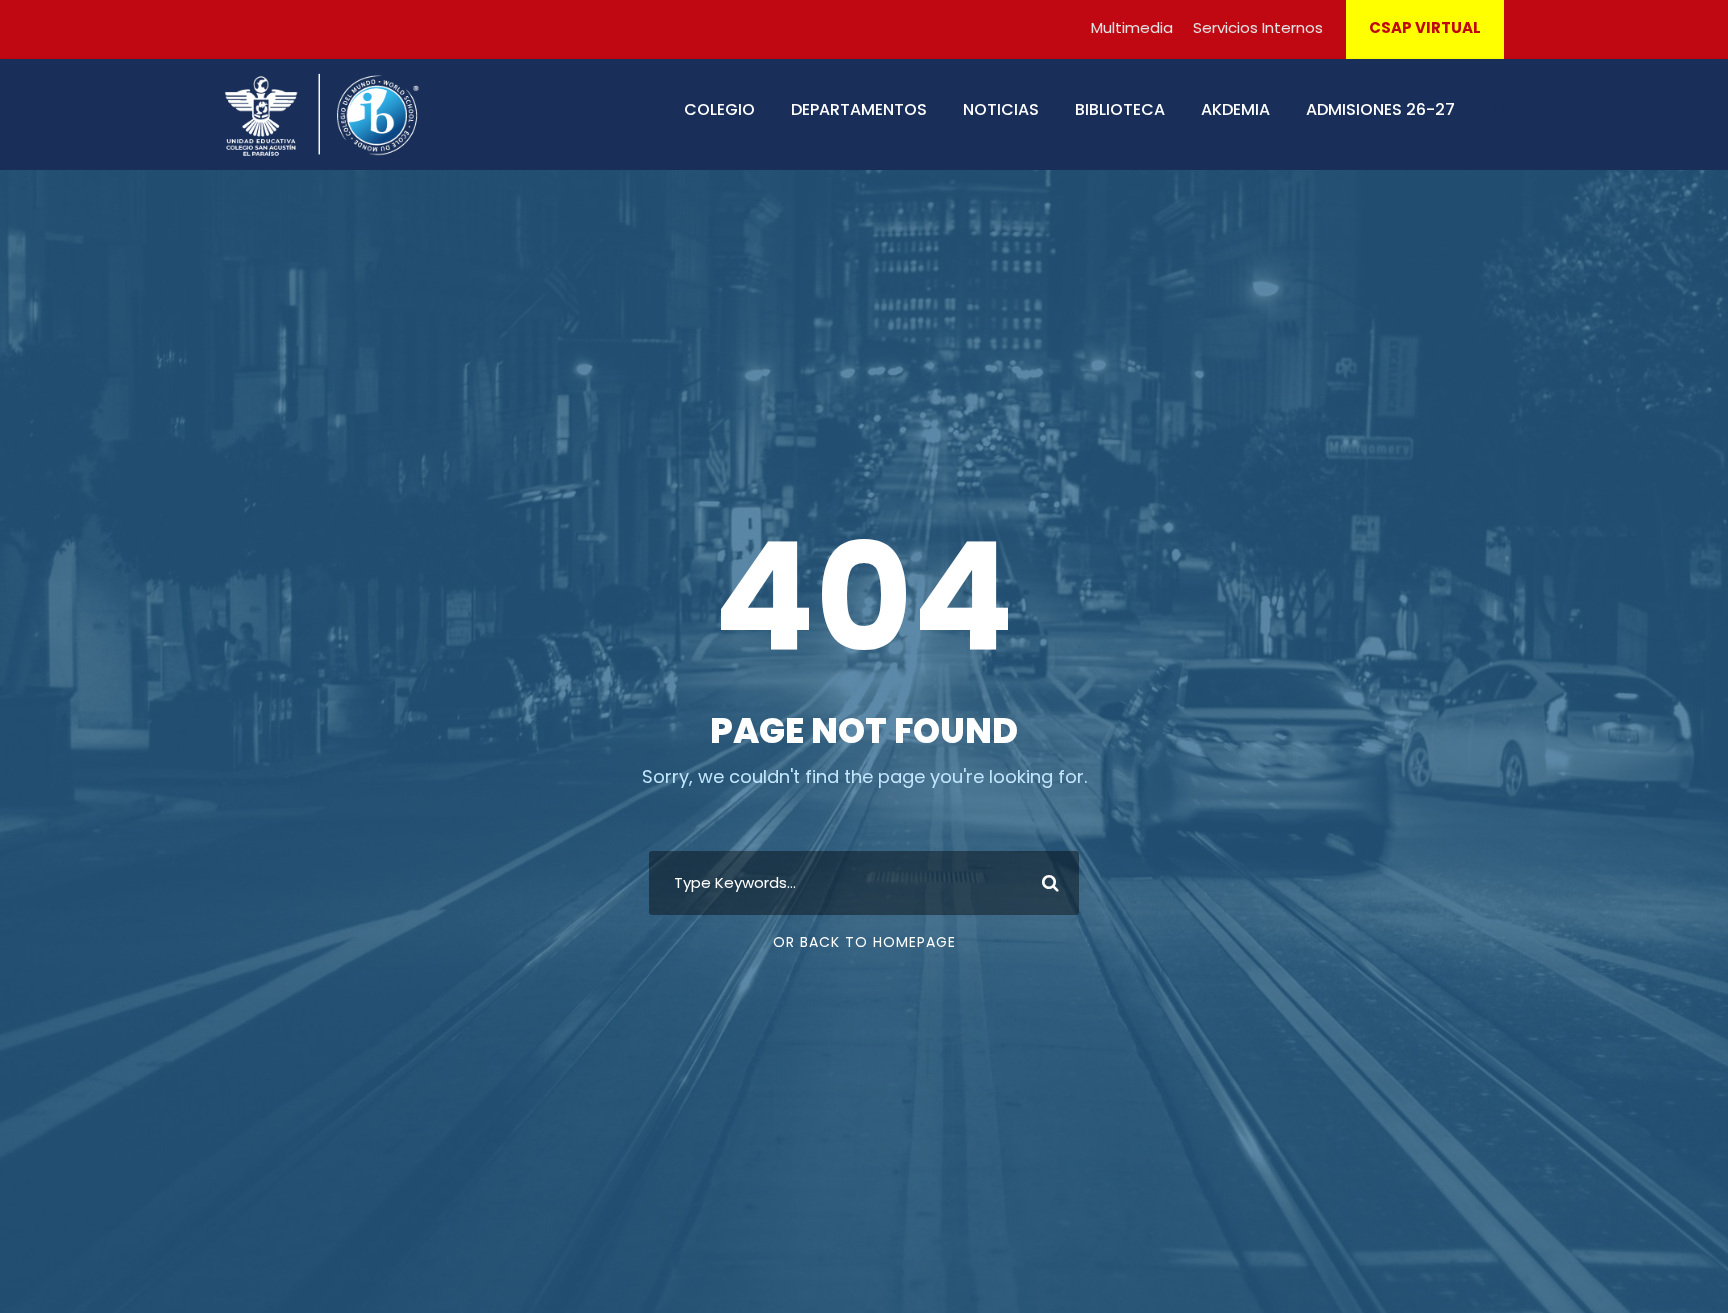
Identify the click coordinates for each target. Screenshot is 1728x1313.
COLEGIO (719, 109)
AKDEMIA (1235, 109)
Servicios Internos (1258, 27)
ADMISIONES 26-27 (1380, 109)
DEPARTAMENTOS (859, 109)
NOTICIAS (1001, 109)
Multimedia (1132, 27)
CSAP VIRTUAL (1425, 27)
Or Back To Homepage (864, 942)
